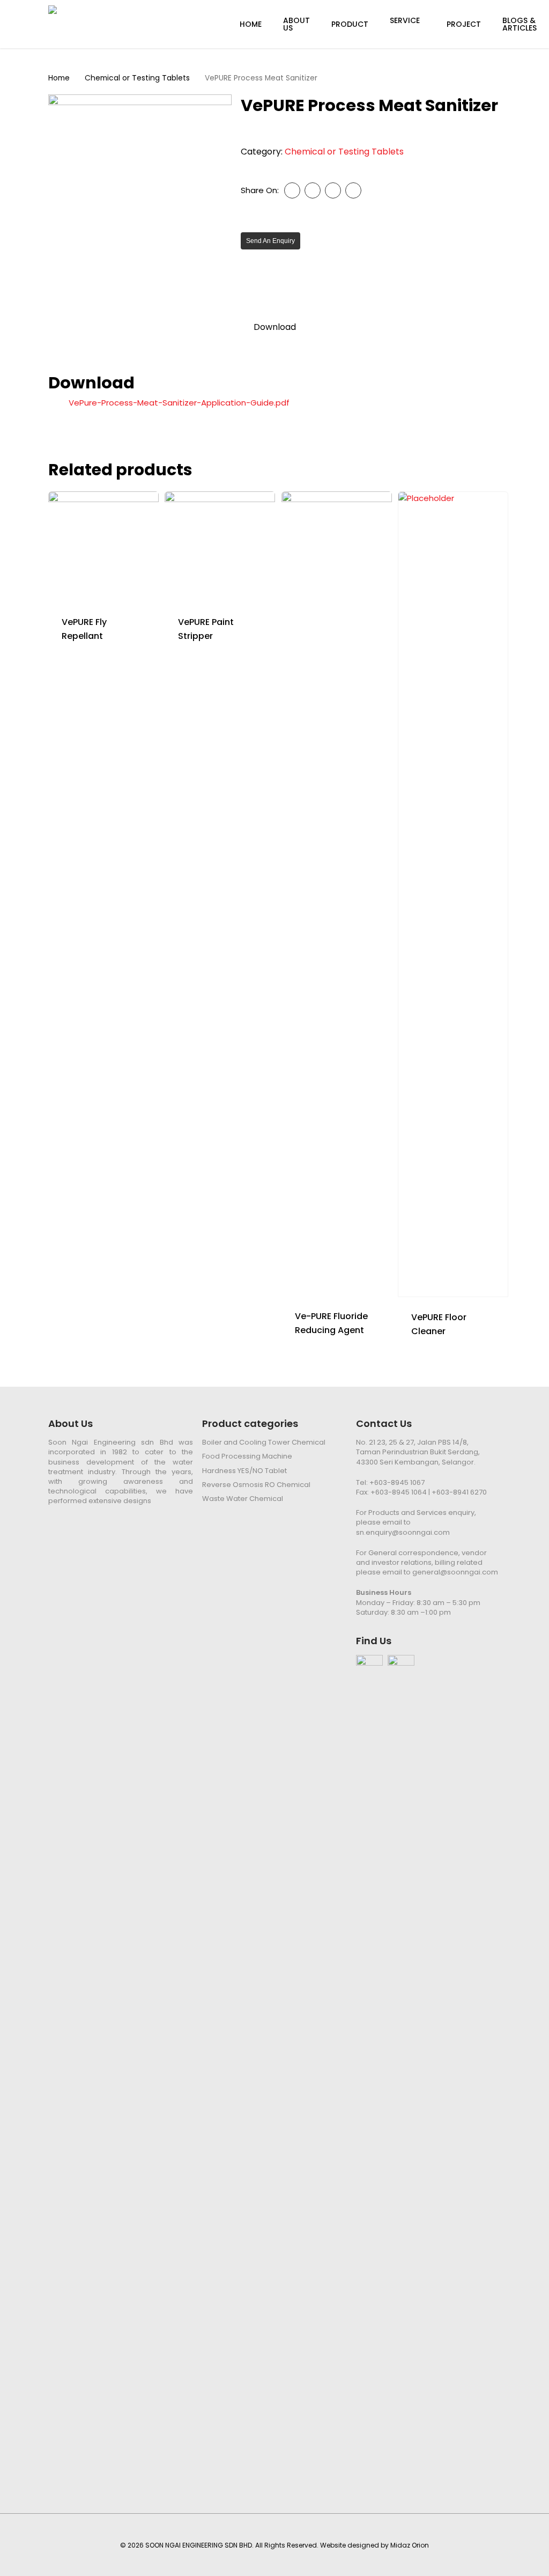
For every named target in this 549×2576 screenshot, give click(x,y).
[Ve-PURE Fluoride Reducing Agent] (337, 894)
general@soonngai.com (455, 1572)
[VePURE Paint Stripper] (220, 547)
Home (59, 78)
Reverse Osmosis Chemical (256, 1485)
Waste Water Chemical (243, 1499)
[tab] (275, 327)
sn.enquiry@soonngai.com (403, 1532)
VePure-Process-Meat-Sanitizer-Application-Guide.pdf (179, 403)
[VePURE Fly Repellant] (103, 547)
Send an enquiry (270, 241)
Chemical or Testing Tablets (137, 78)
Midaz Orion (410, 2545)
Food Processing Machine (247, 1456)
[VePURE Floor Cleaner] (453, 894)
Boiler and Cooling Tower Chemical (264, 1442)
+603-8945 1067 (397, 1482)
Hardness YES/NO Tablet (244, 1471)
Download (275, 327)
